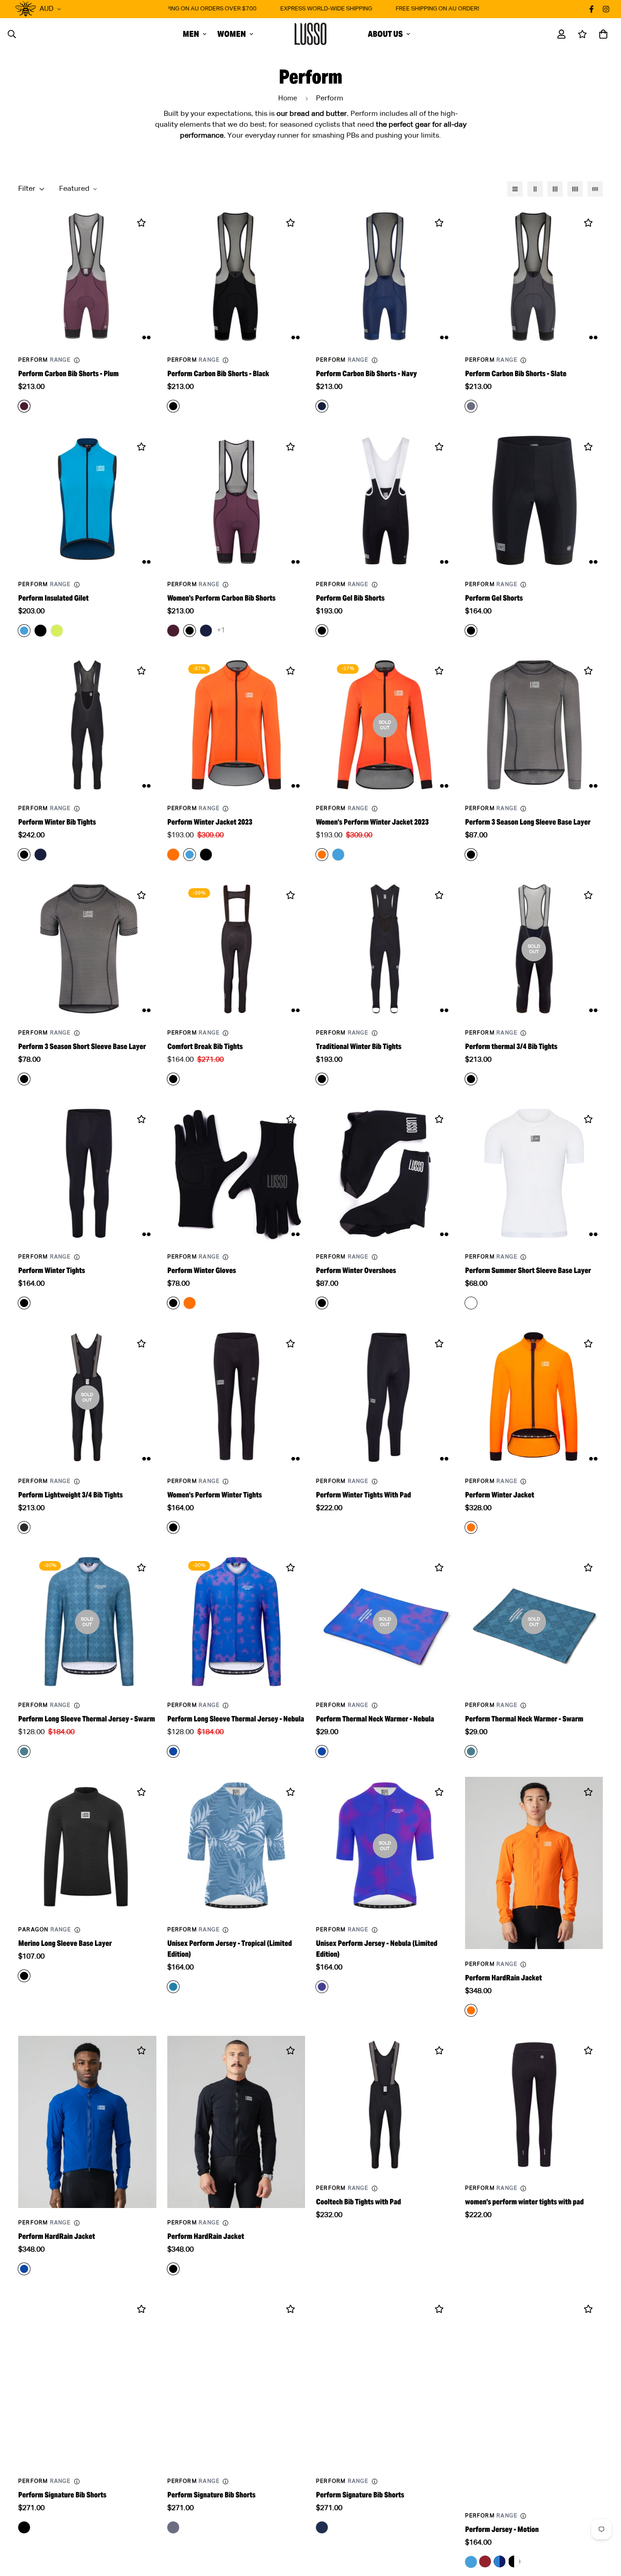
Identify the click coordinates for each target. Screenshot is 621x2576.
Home (288, 98)
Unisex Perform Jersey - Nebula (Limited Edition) (377, 1949)
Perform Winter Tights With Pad (363, 1495)
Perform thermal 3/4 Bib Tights (511, 1047)
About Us (385, 34)
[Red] (485, 2561)
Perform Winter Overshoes (356, 1271)
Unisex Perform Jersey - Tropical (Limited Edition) (230, 1949)
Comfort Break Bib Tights (205, 1047)
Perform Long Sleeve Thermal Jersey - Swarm (87, 1719)
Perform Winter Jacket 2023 (210, 822)
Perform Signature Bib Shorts (62, 2495)
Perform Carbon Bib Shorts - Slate (516, 374)
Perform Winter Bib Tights (57, 822)
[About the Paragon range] (77, 1930)
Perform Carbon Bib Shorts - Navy (366, 374)
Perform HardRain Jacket (503, 1978)
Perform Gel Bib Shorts (350, 598)
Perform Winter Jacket (500, 1495)
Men (191, 34)
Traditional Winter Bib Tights (359, 1047)
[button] (601, 34)
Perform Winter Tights (52, 1271)
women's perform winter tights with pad (524, 2202)
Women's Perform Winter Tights (215, 1495)
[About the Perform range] (77, 360)
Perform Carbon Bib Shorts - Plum (68, 374)
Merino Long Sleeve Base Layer (65, 1943)
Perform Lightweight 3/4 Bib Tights (70, 1495)
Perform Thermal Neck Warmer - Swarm (524, 1719)
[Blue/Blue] (500, 2561)
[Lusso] (310, 34)
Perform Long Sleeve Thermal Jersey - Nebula (236, 1719)
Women (232, 34)
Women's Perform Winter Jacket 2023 (372, 822)
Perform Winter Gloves (202, 1271)
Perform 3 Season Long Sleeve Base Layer (528, 822)
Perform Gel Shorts (494, 598)
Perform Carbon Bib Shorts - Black (218, 374)
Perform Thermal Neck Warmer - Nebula (375, 1719)
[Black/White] (514, 2561)
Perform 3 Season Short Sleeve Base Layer (82, 1047)
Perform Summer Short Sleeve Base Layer (528, 1271)
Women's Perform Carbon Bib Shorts (221, 598)
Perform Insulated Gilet (53, 598)
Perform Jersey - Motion (502, 2529)
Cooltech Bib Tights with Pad (358, 2202)
